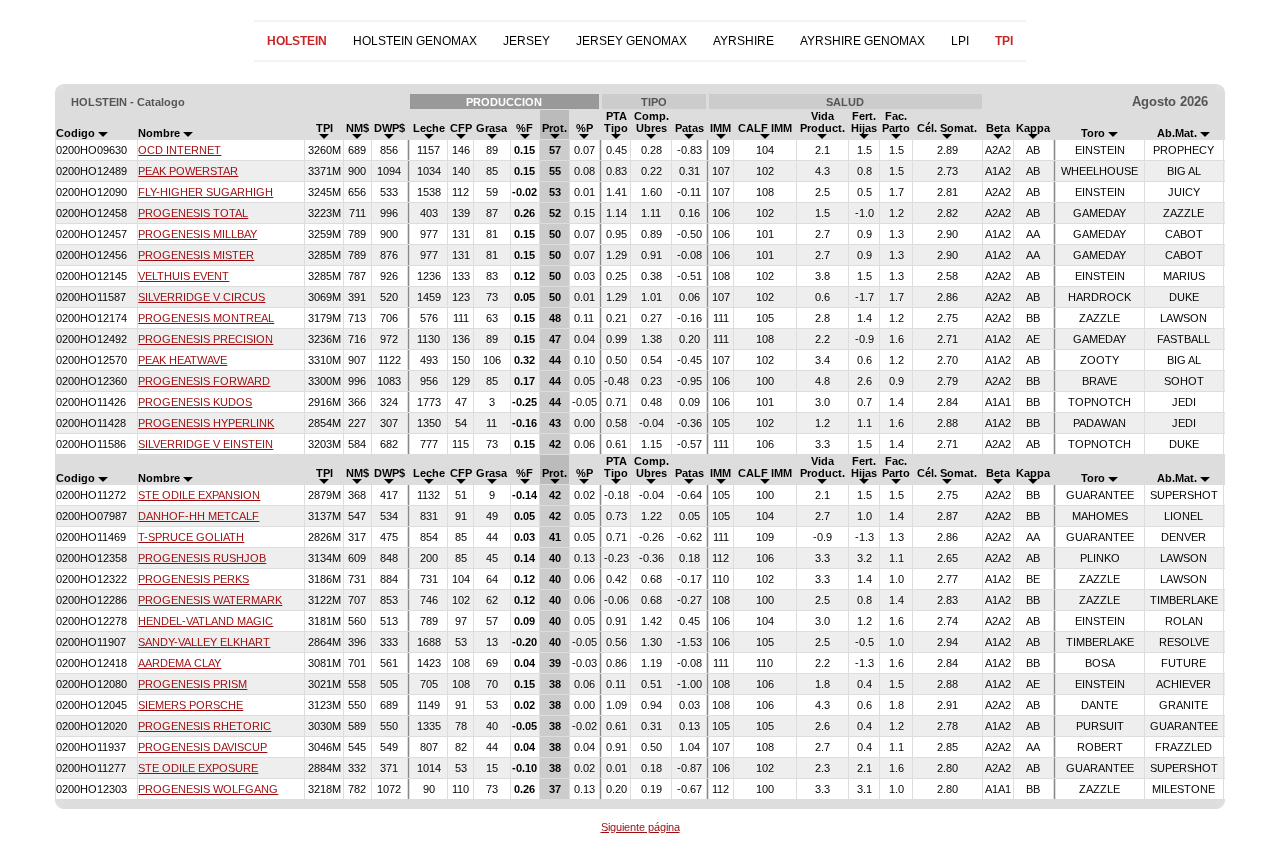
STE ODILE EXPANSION (199, 495)
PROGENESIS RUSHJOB (202, 558)
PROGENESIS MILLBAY (197, 234)
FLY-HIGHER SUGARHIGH (205, 192)
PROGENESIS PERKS (193, 579)
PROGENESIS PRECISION (205, 339)
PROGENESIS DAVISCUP (202, 747)
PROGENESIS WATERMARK (210, 600)
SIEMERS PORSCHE (190, 705)
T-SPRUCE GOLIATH (191, 537)
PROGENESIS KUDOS (195, 402)
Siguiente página (640, 827)
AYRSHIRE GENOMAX (862, 41)
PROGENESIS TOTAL (193, 213)
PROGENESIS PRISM (192, 684)
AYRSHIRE (743, 41)
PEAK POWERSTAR (188, 171)
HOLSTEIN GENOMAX (415, 41)
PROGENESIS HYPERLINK (206, 423)
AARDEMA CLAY (179, 663)
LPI (960, 41)
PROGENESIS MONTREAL (206, 318)
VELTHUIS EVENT (183, 276)
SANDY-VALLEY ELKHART (204, 642)
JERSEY (526, 41)
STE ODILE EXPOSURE (198, 768)
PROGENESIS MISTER (196, 255)
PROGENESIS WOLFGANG (208, 789)
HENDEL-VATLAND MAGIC (205, 621)
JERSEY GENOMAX (631, 41)
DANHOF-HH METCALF (198, 516)
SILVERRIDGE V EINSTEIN (205, 444)
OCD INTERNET (179, 150)
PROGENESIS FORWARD (204, 381)
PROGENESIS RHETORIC (204, 726)
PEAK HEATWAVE (182, 360)
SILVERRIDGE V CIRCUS (201, 297)
